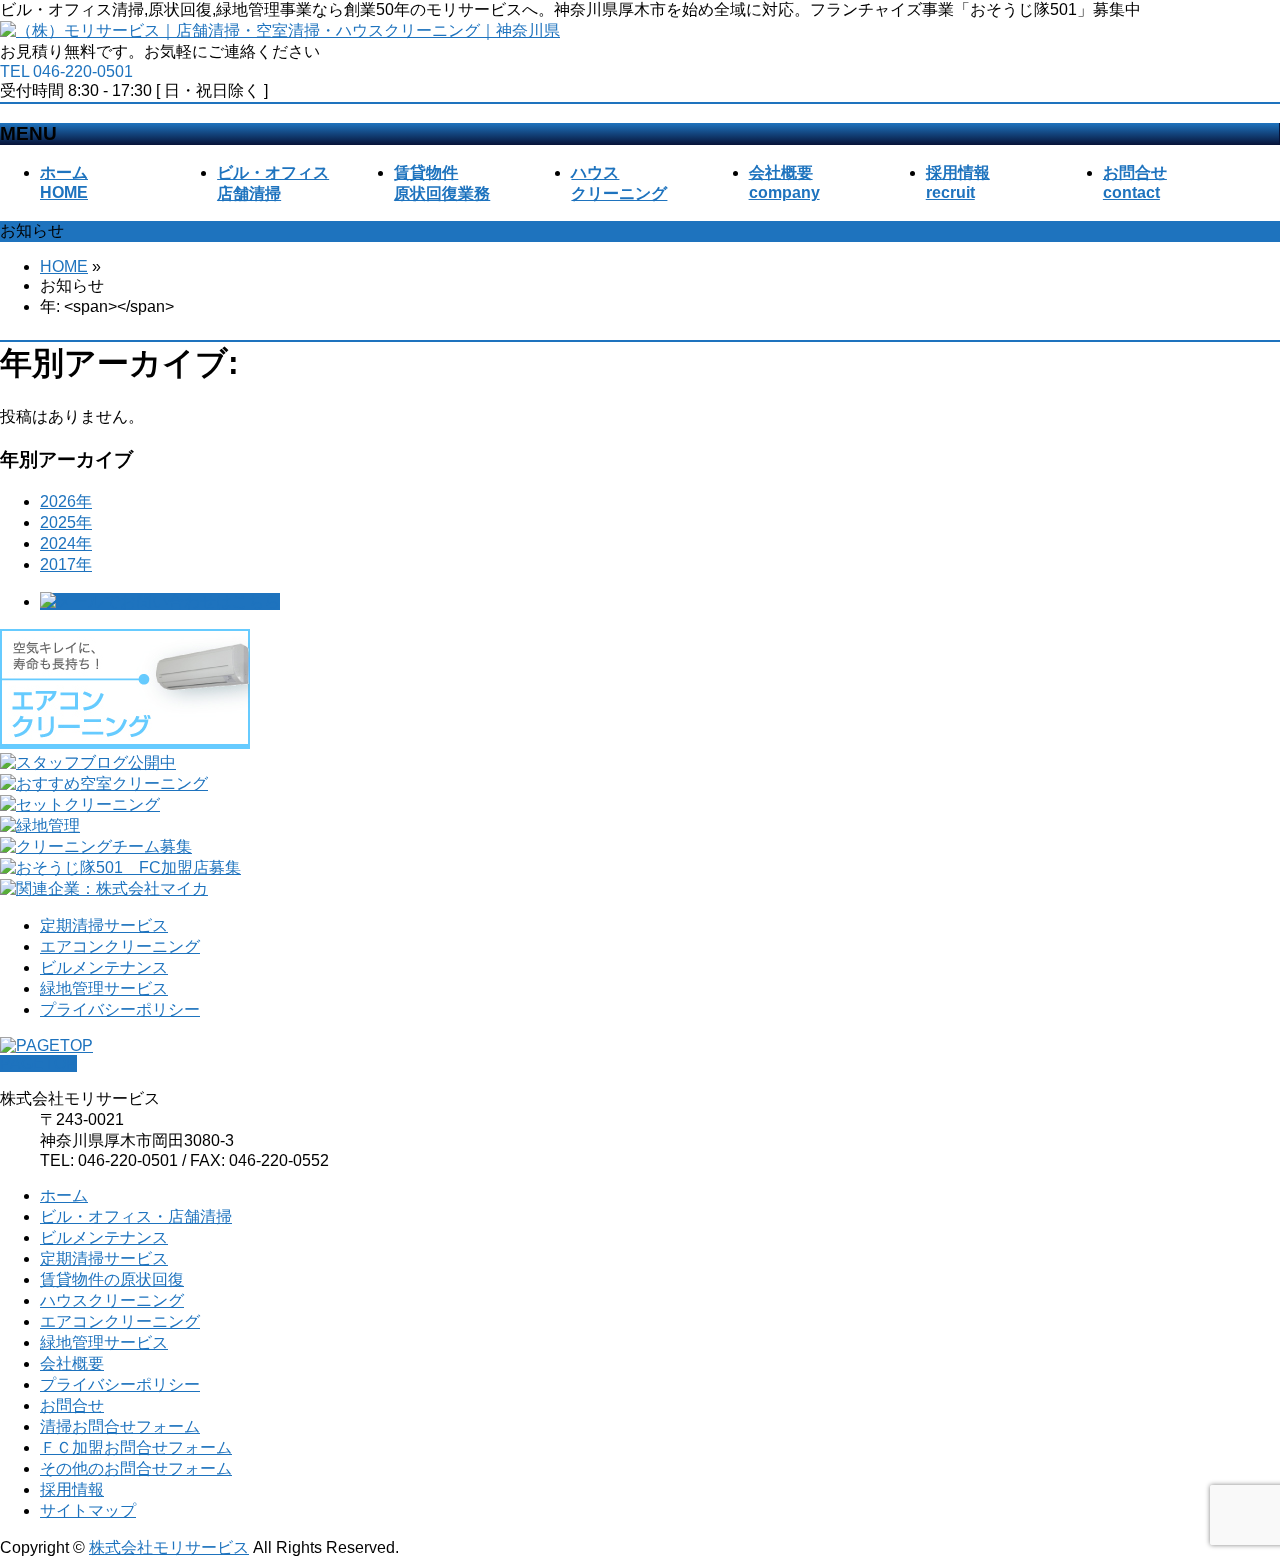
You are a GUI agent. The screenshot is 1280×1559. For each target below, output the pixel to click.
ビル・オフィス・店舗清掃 (136, 1216)
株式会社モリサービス (169, 1547)
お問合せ (72, 1405)
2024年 (66, 543)
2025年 (66, 522)
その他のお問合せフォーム (136, 1468)
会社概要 (72, 1363)
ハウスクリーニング (112, 1300)
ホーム (64, 1195)
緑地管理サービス (104, 988)
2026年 (66, 501)
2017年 (66, 564)
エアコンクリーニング (120, 946)
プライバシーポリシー (120, 1009)
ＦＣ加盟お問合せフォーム (136, 1447)
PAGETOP (38, 1063)
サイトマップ (88, 1510)
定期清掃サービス (104, 925)
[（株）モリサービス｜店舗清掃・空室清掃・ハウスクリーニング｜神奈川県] (280, 30)
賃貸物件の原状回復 (112, 1279)
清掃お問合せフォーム (120, 1426)
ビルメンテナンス (104, 967)
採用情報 (72, 1489)
